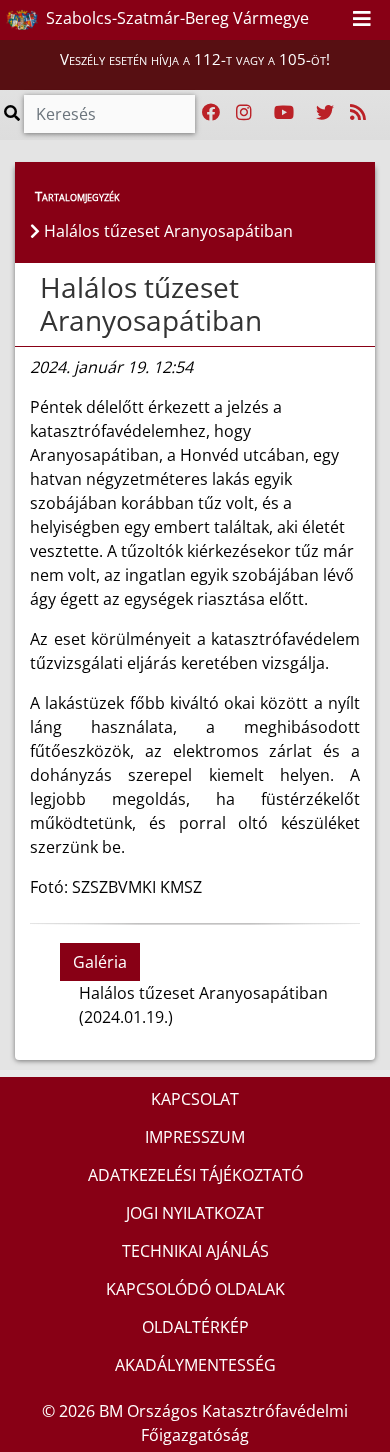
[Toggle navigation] (362, 20)
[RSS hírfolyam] (358, 113)
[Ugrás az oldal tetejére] (38, 288)
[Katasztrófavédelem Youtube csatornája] (284, 113)
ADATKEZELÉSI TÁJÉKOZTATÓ (195, 1175)
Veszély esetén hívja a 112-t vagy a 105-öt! (195, 59)
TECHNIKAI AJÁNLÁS (195, 1251)
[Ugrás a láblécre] (330, 19)
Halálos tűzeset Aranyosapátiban (151, 304)
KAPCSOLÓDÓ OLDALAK (195, 1289)
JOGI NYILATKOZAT (195, 1213)
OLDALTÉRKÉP (195, 1327)
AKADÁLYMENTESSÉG (195, 1365)
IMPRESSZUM (195, 1137)
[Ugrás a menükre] (286, 19)
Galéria (100, 962)
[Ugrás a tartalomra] (308, 19)
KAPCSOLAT (195, 1099)
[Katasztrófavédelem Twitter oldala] (325, 113)
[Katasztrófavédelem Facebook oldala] (211, 113)
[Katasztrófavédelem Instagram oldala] (244, 113)
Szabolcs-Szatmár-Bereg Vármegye (175, 18)
